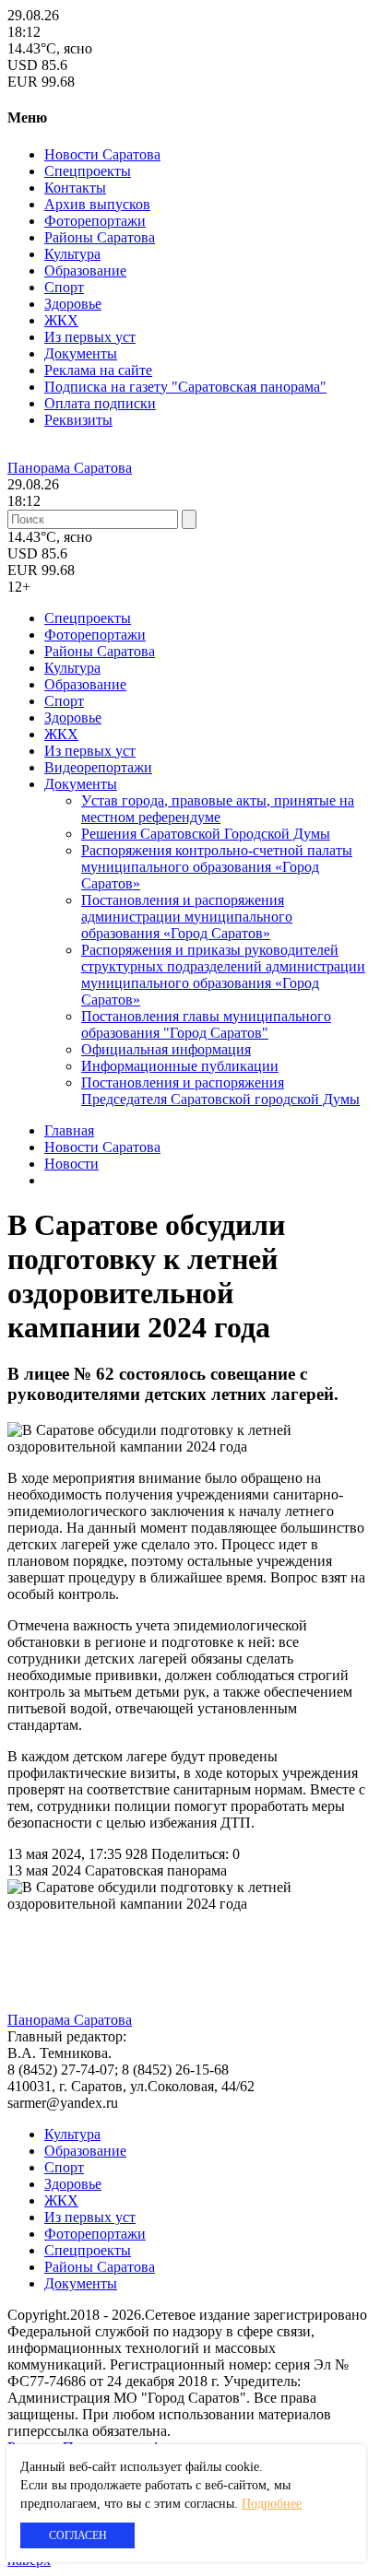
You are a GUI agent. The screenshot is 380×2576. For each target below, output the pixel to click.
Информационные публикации (180, 1066)
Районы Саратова (100, 237)
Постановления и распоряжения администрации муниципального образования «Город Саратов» (187, 917)
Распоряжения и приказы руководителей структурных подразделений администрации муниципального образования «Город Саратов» (223, 975)
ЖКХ (61, 320)
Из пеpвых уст (90, 337)
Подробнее (272, 2504)
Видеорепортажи (98, 767)
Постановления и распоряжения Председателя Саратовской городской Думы (220, 1091)
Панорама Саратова (70, 468)
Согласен (78, 2535)
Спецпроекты (88, 171)
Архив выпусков (97, 204)
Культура (72, 254)
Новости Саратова (102, 154)
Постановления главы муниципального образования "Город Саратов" (206, 1024)
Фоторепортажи (95, 221)
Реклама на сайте (98, 370)
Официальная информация (166, 1049)
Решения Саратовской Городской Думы (206, 834)
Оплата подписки (100, 403)
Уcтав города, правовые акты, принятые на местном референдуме (218, 809)
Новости (71, 1164)
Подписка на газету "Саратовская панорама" (185, 387)
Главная (69, 1130)
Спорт (64, 287)
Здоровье (73, 304)
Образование (85, 271)
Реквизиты (78, 420)
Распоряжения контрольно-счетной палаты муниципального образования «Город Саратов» (217, 867)
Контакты (75, 188)
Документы (81, 353)
